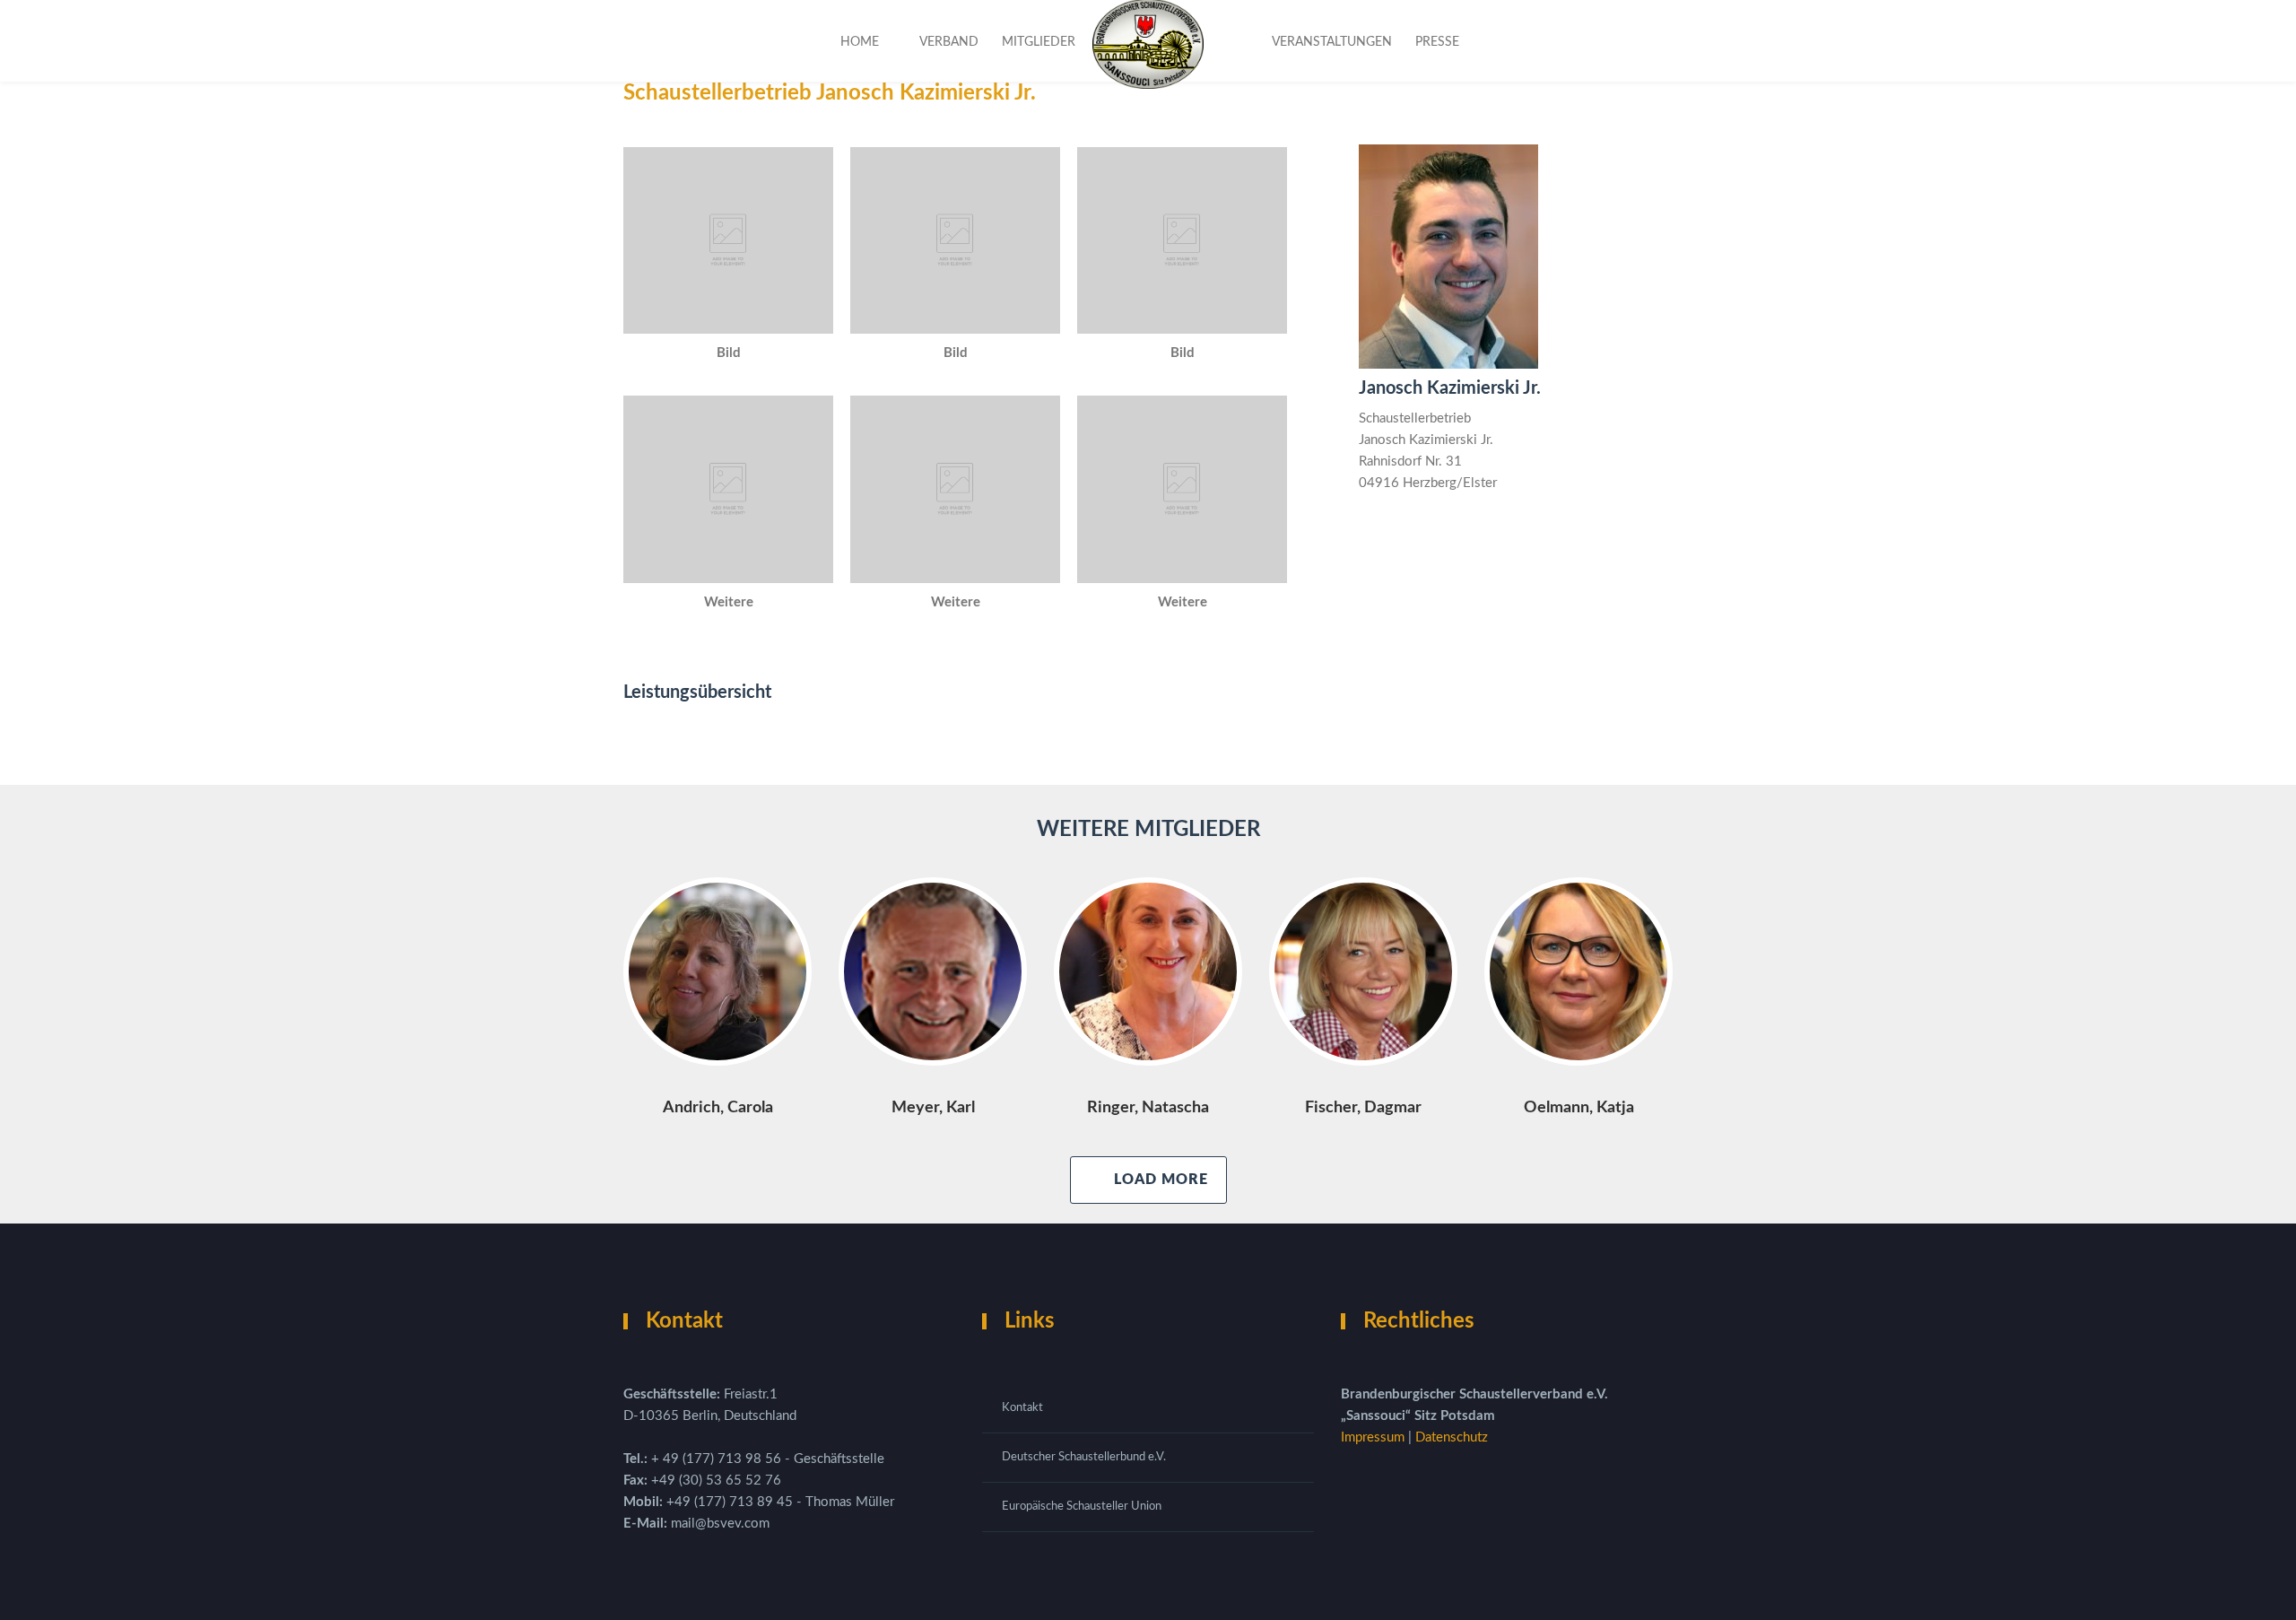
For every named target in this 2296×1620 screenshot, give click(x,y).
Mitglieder (1039, 42)
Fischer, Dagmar (1363, 1108)
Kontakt (1022, 1408)
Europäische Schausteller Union (1082, 1507)
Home (860, 42)
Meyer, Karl (933, 1108)
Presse (1437, 42)
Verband (949, 42)
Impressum (1374, 1437)
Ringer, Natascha (1148, 1108)
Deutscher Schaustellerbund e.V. (1084, 1457)
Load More (1161, 1180)
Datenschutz (1452, 1437)
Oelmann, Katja (1579, 1108)
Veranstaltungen (1332, 42)
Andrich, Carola (718, 1108)
